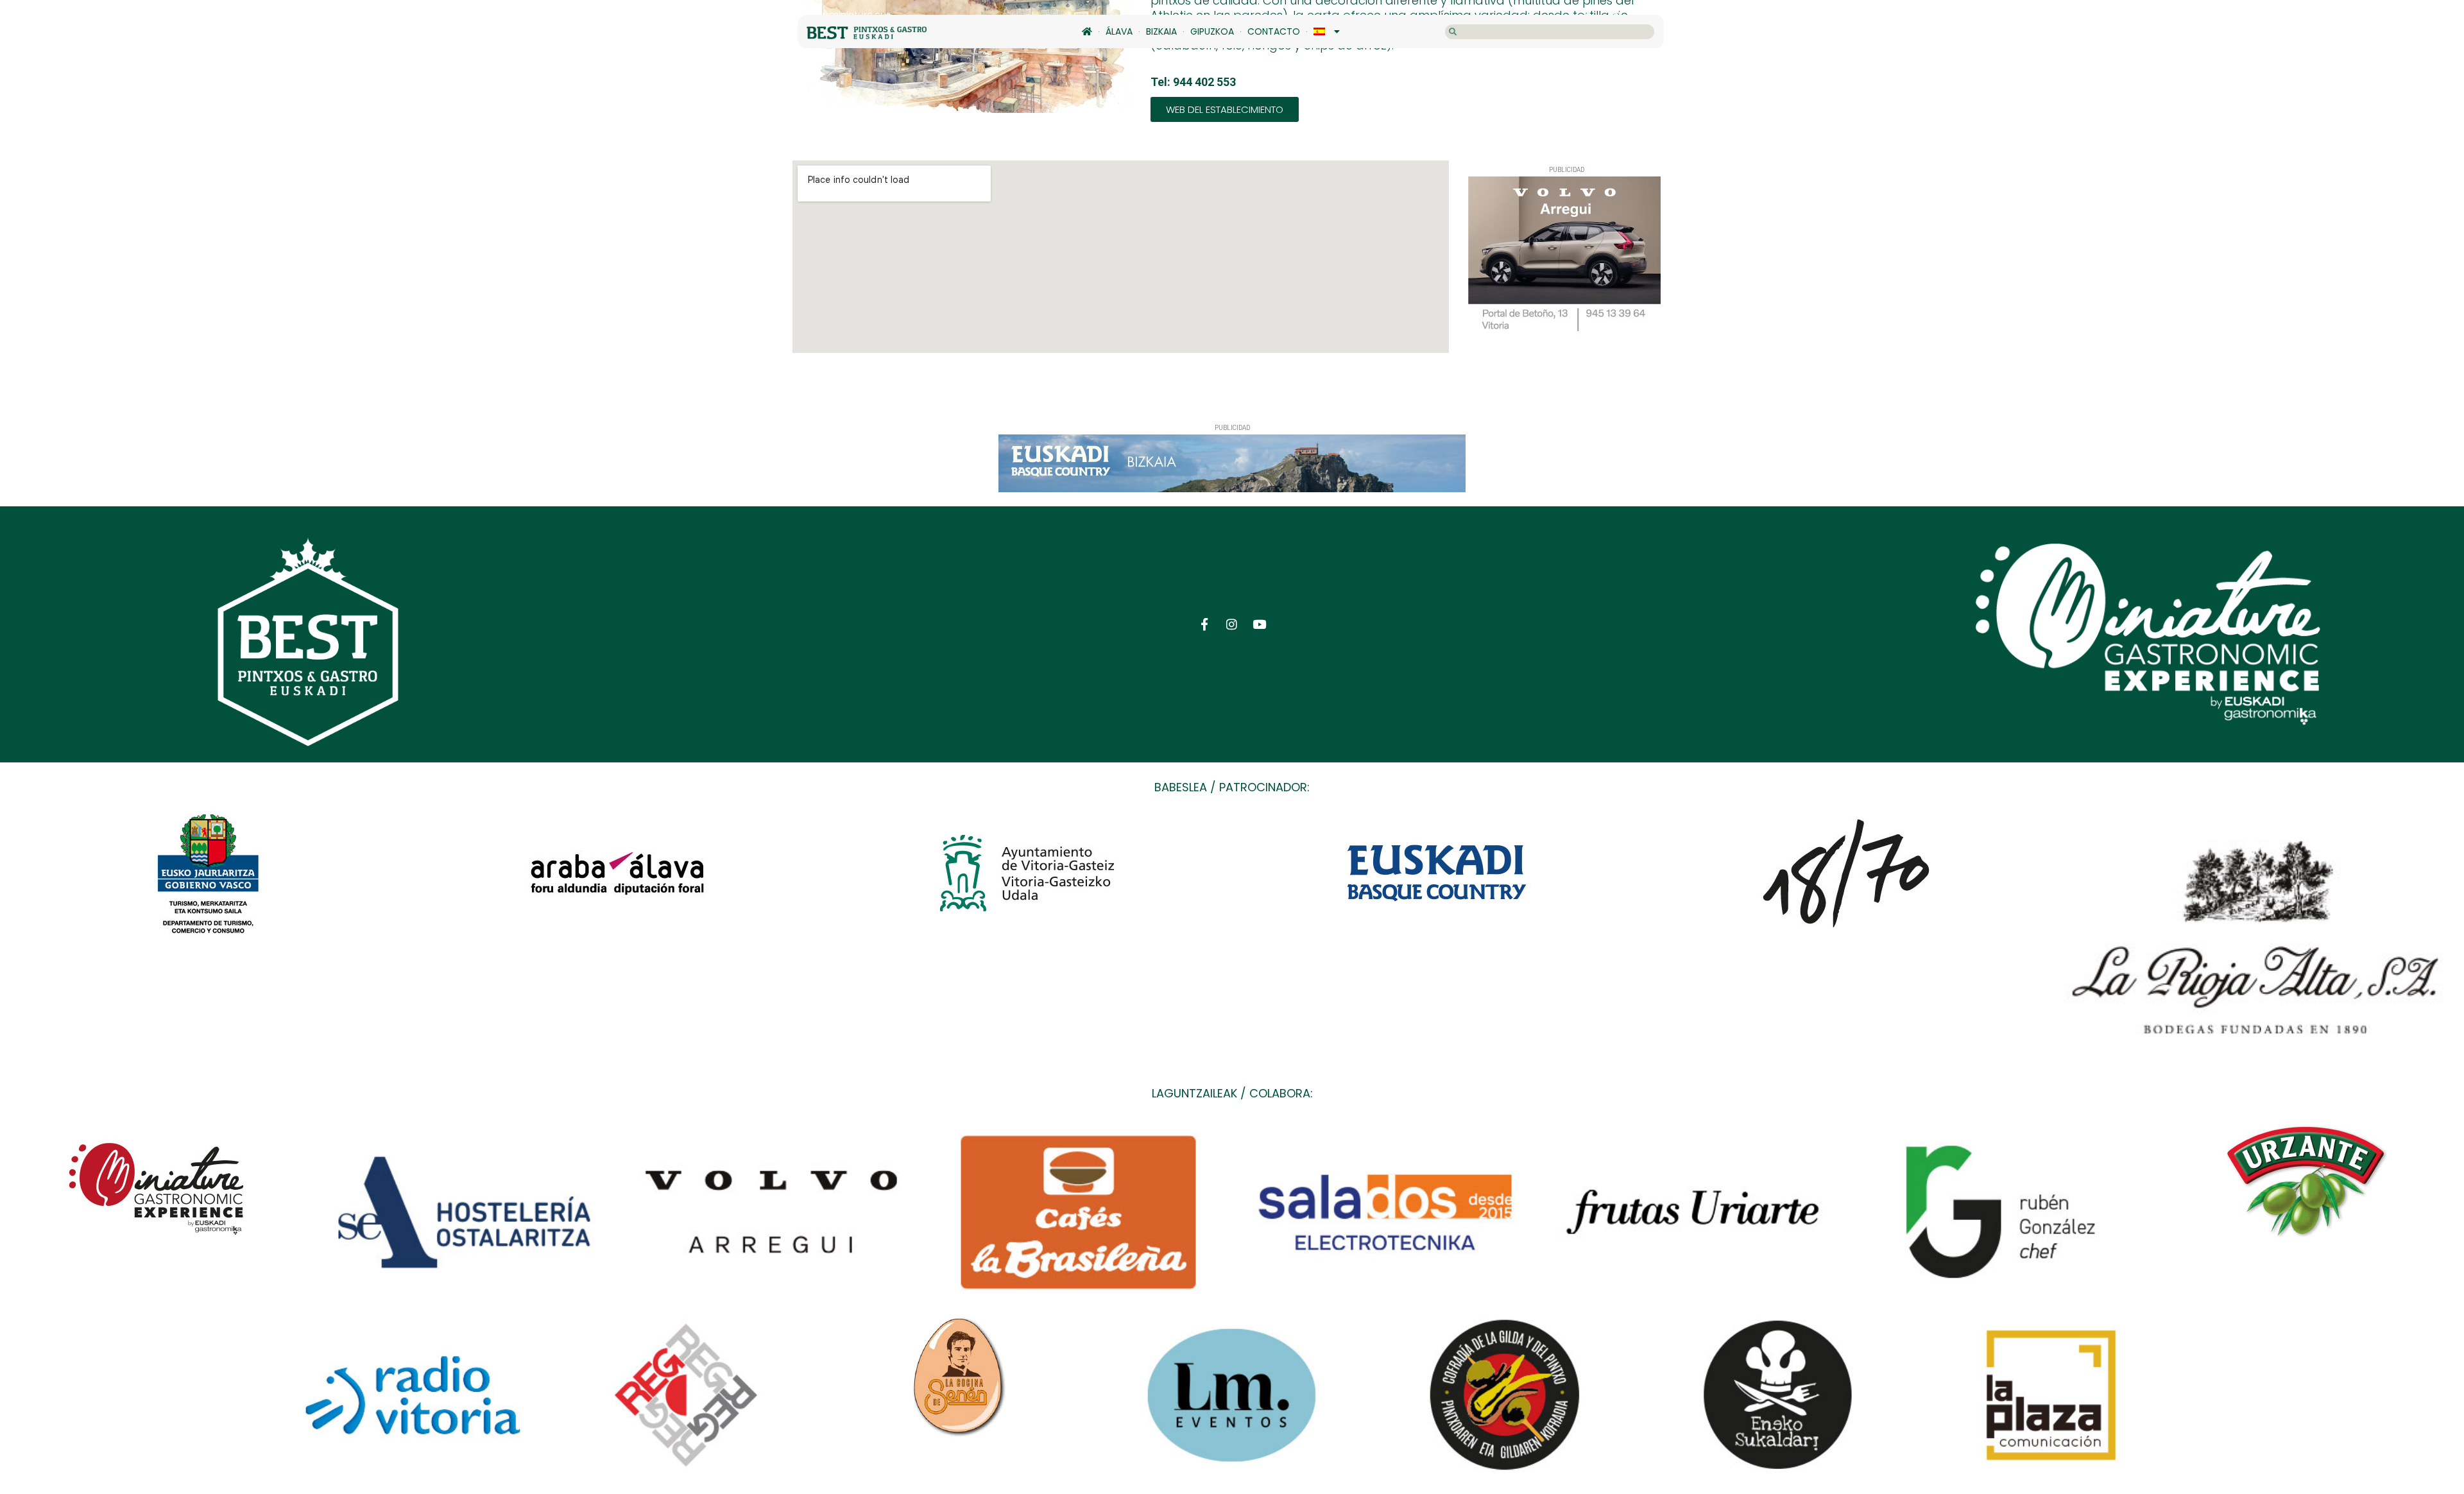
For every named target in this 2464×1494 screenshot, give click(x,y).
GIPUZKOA (1212, 31)
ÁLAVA (1119, 31)
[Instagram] (1232, 624)
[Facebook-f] (1205, 624)
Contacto (1274, 31)
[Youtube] (1259, 624)
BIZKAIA (1161, 31)
